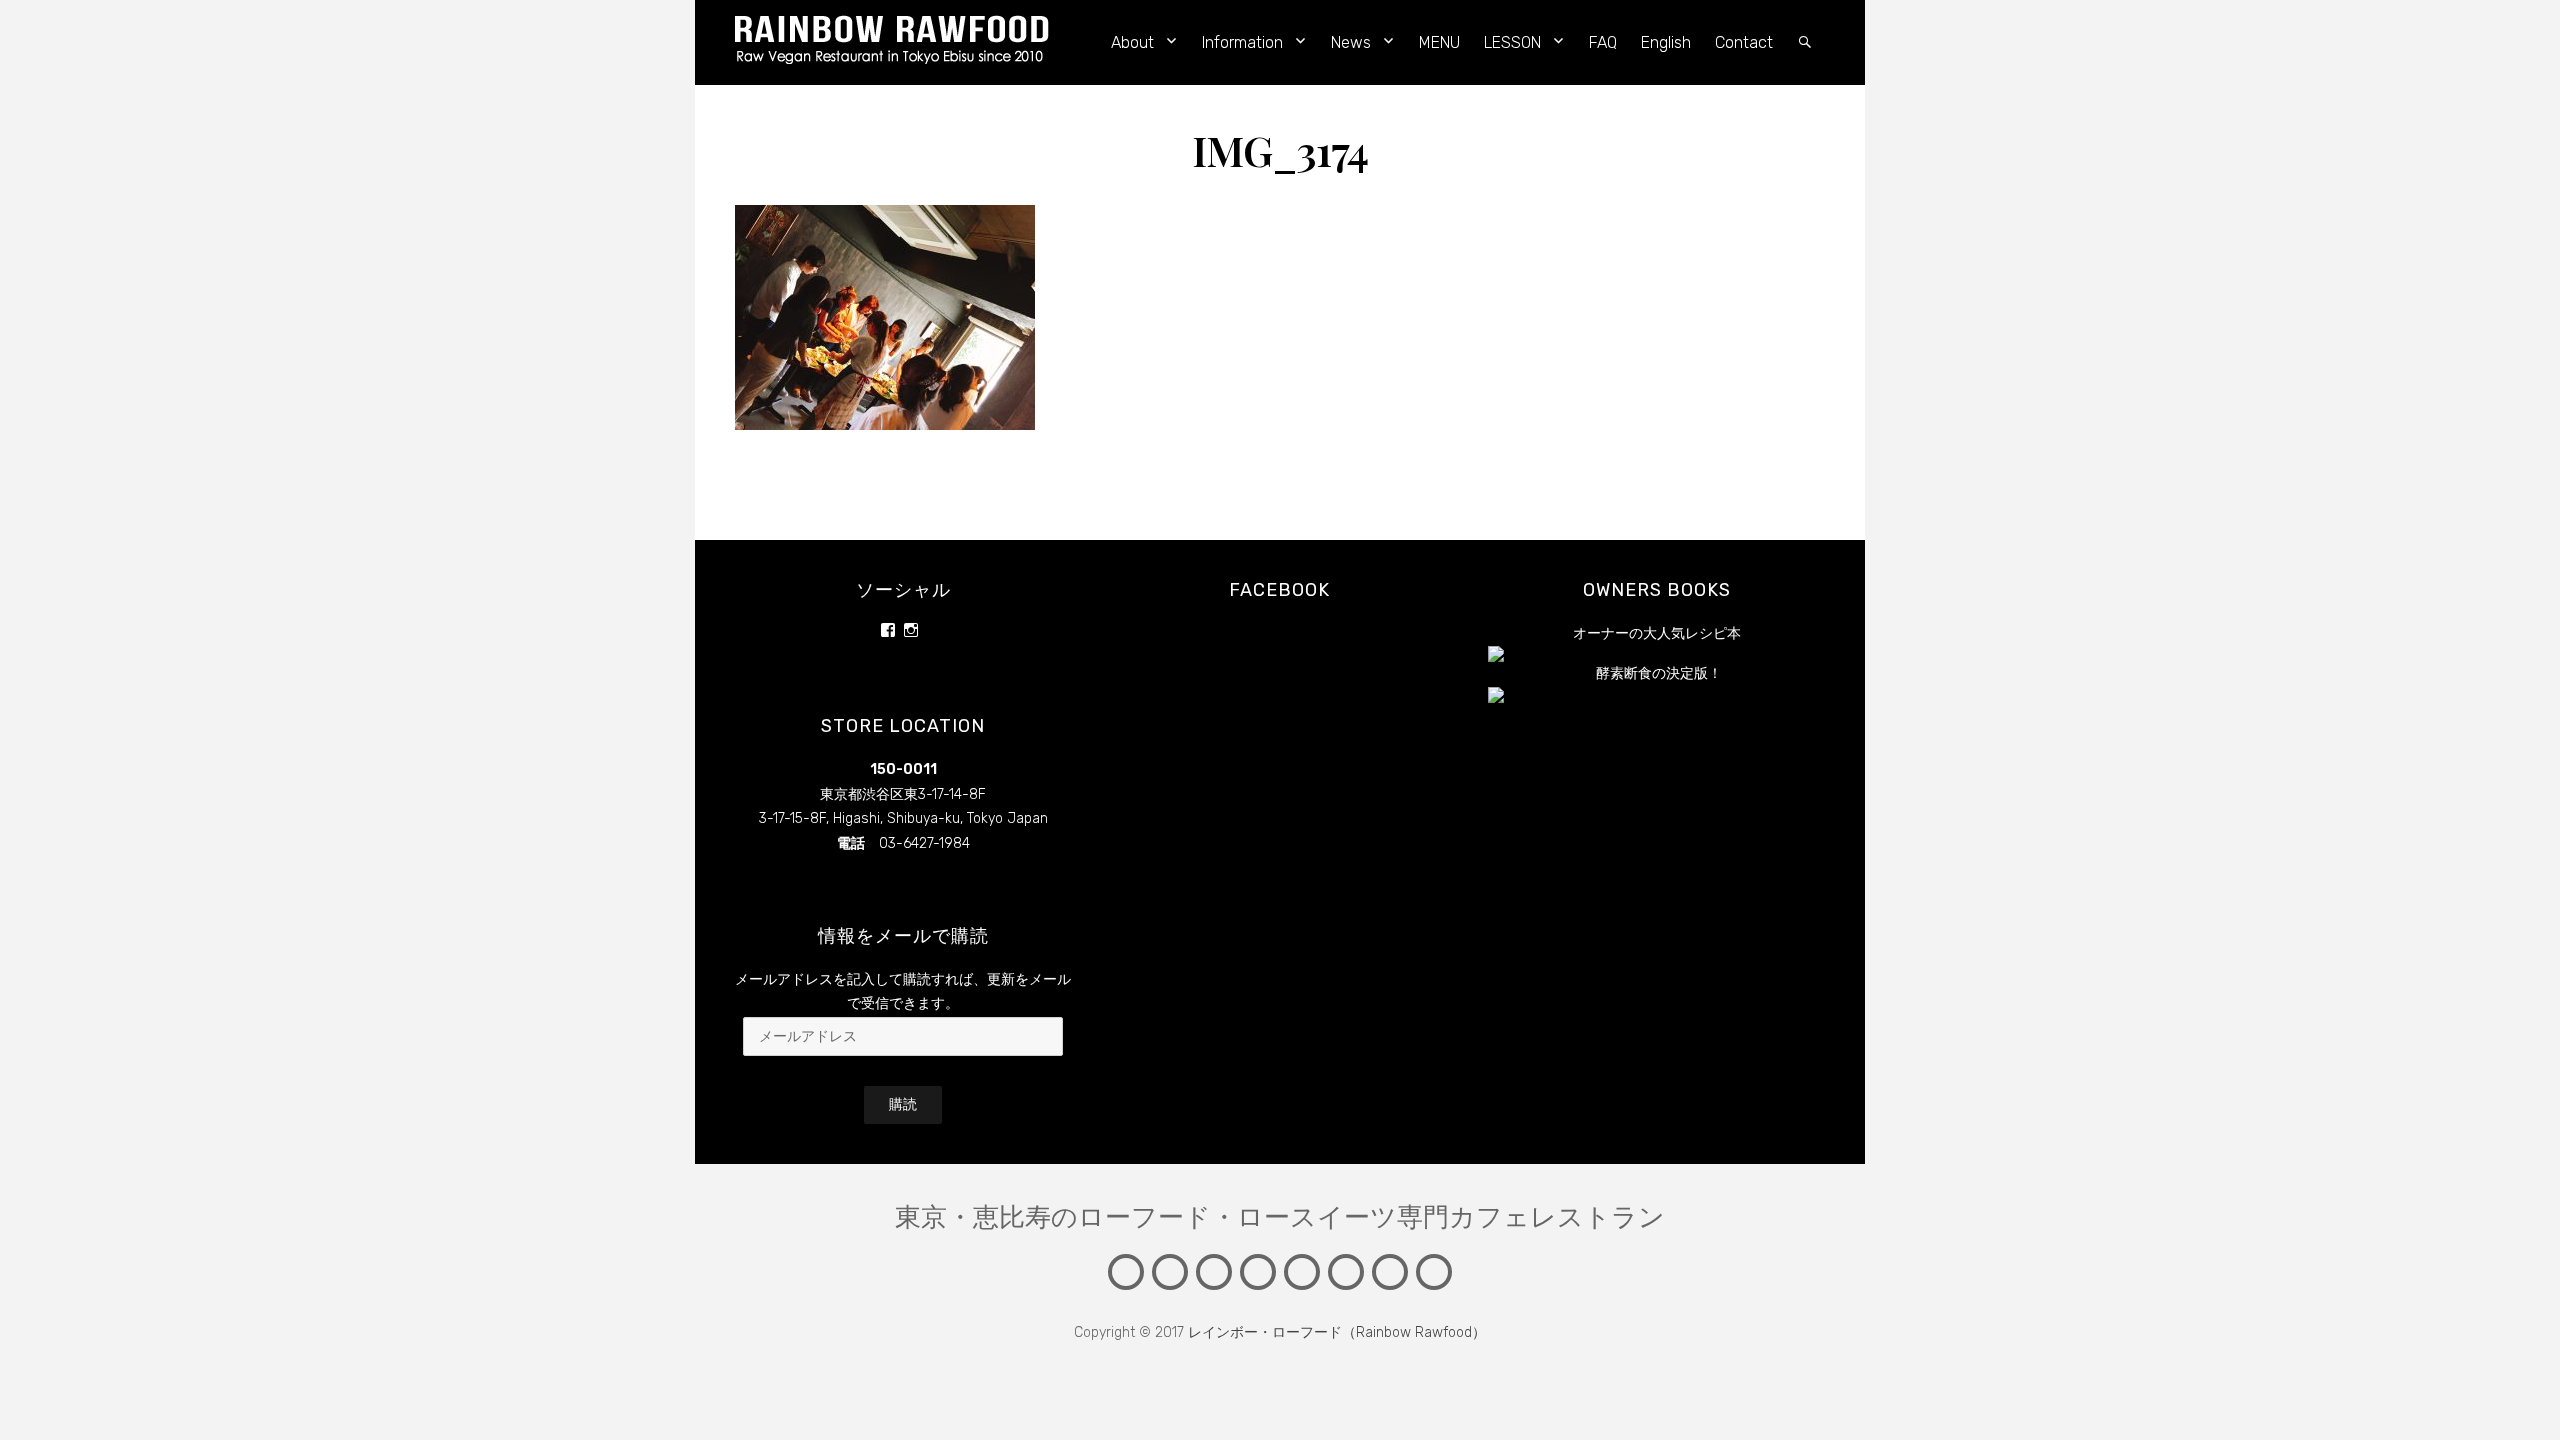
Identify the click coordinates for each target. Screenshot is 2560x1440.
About (1132, 42)
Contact (1744, 42)
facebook (1279, 590)
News (1351, 42)
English (1666, 42)
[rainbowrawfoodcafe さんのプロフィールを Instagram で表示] (911, 630)
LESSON (1512, 42)
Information (1242, 42)
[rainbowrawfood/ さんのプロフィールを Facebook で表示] (888, 630)
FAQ (1603, 42)
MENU (1439, 42)
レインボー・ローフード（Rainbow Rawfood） (1337, 1332)
